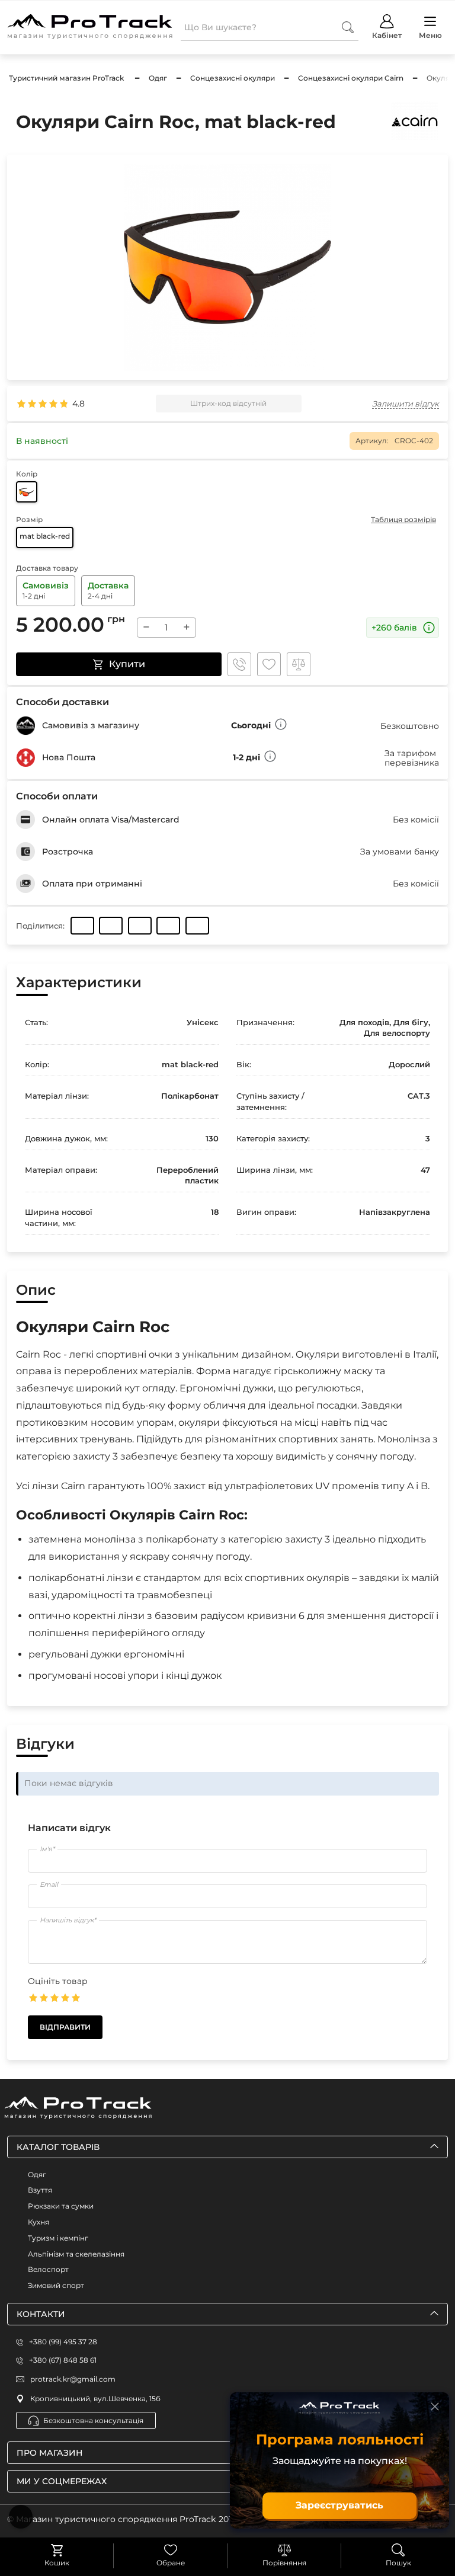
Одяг (37, 2175)
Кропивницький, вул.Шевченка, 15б (95, 2399)
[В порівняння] (299, 664)
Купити (127, 664)
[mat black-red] (27, 492)
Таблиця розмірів (403, 519)
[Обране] (171, 2550)
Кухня (39, 2222)
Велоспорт (48, 2269)
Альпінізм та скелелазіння (76, 2254)
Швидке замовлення (239, 664)
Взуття (40, 2190)
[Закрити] (435, 2407)
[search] (348, 27)
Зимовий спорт (56, 2285)
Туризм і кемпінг (58, 2238)
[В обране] (269, 664)
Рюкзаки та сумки (61, 2206)
